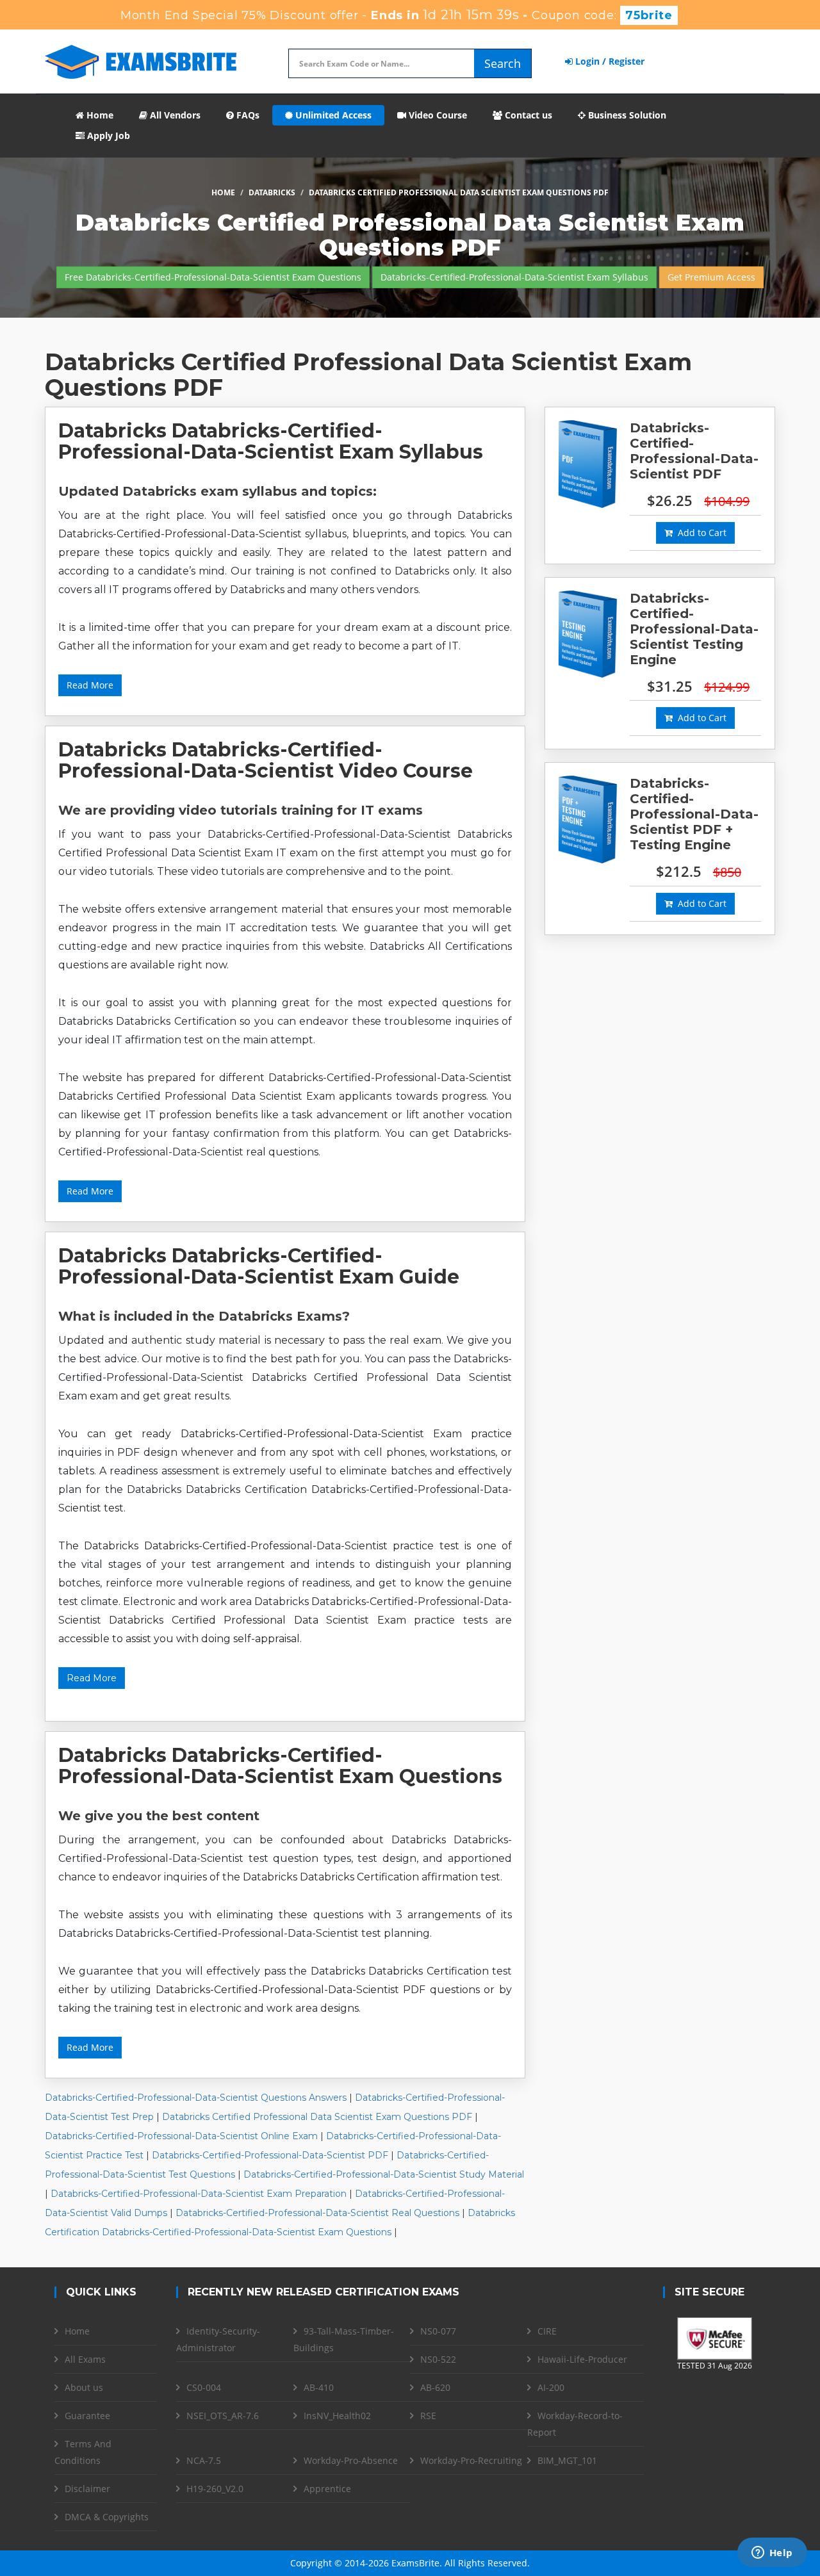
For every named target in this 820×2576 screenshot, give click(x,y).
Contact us (527, 115)
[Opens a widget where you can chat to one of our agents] (772, 2554)
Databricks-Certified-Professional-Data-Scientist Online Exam (181, 2136)
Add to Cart (700, 533)
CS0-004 (204, 2387)
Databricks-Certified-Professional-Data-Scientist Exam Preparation (199, 2194)
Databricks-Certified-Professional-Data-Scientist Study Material (384, 2174)
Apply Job (107, 135)
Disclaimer (87, 2489)
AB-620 (435, 2387)
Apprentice (327, 2489)
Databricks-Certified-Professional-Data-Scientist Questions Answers (196, 2098)
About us (84, 2387)
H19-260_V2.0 (215, 2489)
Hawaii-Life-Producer (582, 2359)
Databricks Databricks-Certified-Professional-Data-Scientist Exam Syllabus (271, 441)
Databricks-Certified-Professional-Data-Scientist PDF (270, 2155)
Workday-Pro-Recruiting (471, 2460)
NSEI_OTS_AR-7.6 (223, 2416)
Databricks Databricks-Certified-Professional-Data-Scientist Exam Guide (259, 1266)
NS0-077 (438, 2331)
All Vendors (174, 115)
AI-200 (551, 2387)
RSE (428, 2416)
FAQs (247, 115)
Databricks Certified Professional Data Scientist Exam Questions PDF (317, 2117)
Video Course (437, 115)
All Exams (85, 2359)
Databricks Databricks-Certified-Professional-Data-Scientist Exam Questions (280, 1766)
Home (99, 115)
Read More (90, 685)
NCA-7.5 (204, 2460)
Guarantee (87, 2416)
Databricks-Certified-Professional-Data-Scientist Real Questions (317, 2213)
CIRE (547, 2331)
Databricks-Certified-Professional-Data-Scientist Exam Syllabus (514, 277)
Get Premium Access (711, 277)
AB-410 (319, 2387)
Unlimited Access (332, 115)
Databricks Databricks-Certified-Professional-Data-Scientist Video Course (266, 760)
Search (503, 63)
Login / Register (609, 61)
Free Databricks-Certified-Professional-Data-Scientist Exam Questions (213, 277)
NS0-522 (438, 2359)
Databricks (272, 192)
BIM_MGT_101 (567, 2460)
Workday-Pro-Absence (351, 2460)
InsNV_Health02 (337, 2416)
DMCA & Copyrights (107, 2517)
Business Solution (626, 115)
